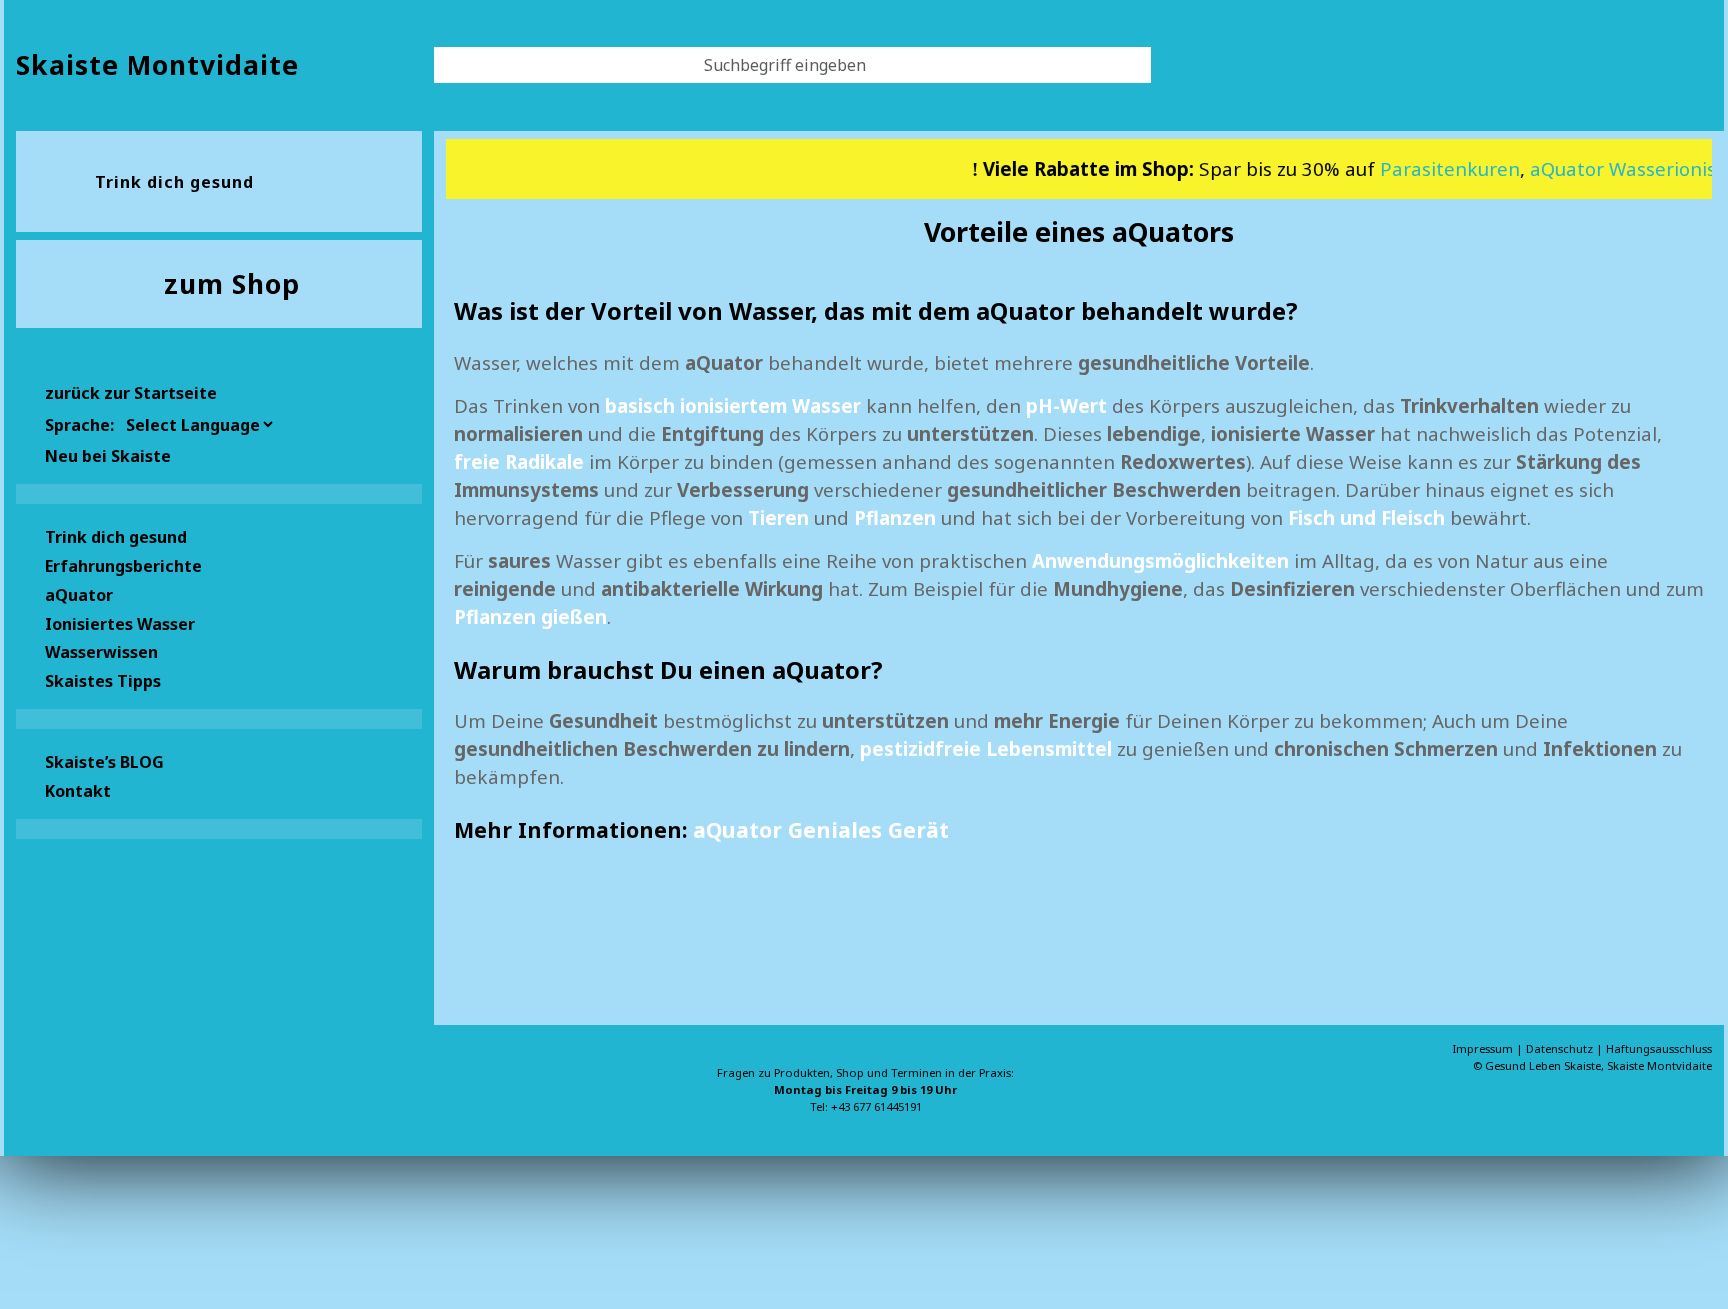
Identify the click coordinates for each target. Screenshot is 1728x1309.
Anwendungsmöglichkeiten (1160, 560)
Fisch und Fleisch (1366, 517)
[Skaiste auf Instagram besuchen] (96, 1091)
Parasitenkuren (1429, 168)
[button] (219, 563)
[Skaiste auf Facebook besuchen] (64, 1091)
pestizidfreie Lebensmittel (986, 748)
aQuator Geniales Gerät (821, 829)
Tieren (778, 517)
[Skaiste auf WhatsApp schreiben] (32, 1091)
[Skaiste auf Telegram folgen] (128, 1091)
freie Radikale (519, 461)
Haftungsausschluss (1659, 1048)
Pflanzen (895, 517)
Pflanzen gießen (530, 616)
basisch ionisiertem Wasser (733, 405)
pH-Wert (1066, 405)
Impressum (1484, 1048)
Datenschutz (1561, 1048)
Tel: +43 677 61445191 (866, 1106)
